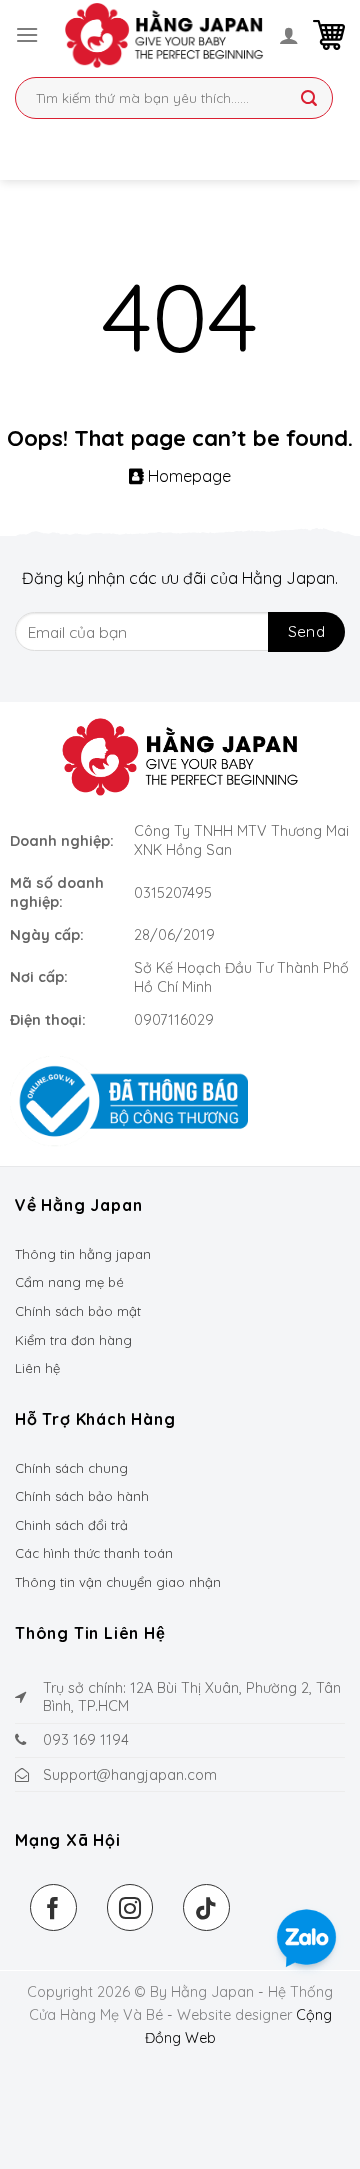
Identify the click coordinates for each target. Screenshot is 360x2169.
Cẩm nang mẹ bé (69, 1282)
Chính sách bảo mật (78, 1311)
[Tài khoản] (289, 35)
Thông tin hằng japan (83, 1254)
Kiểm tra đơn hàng (73, 1340)
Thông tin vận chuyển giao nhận (118, 1582)
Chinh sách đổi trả (71, 1525)
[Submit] (309, 100)
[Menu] (27, 34)
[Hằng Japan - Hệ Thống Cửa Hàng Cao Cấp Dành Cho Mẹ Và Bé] (164, 35)
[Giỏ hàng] (329, 35)
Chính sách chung (71, 1468)
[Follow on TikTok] (206, 1907)
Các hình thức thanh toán (94, 1553)
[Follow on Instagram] (130, 1907)
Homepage (187, 476)
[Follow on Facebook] (53, 1907)
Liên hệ (37, 1368)
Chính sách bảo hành (82, 1496)
